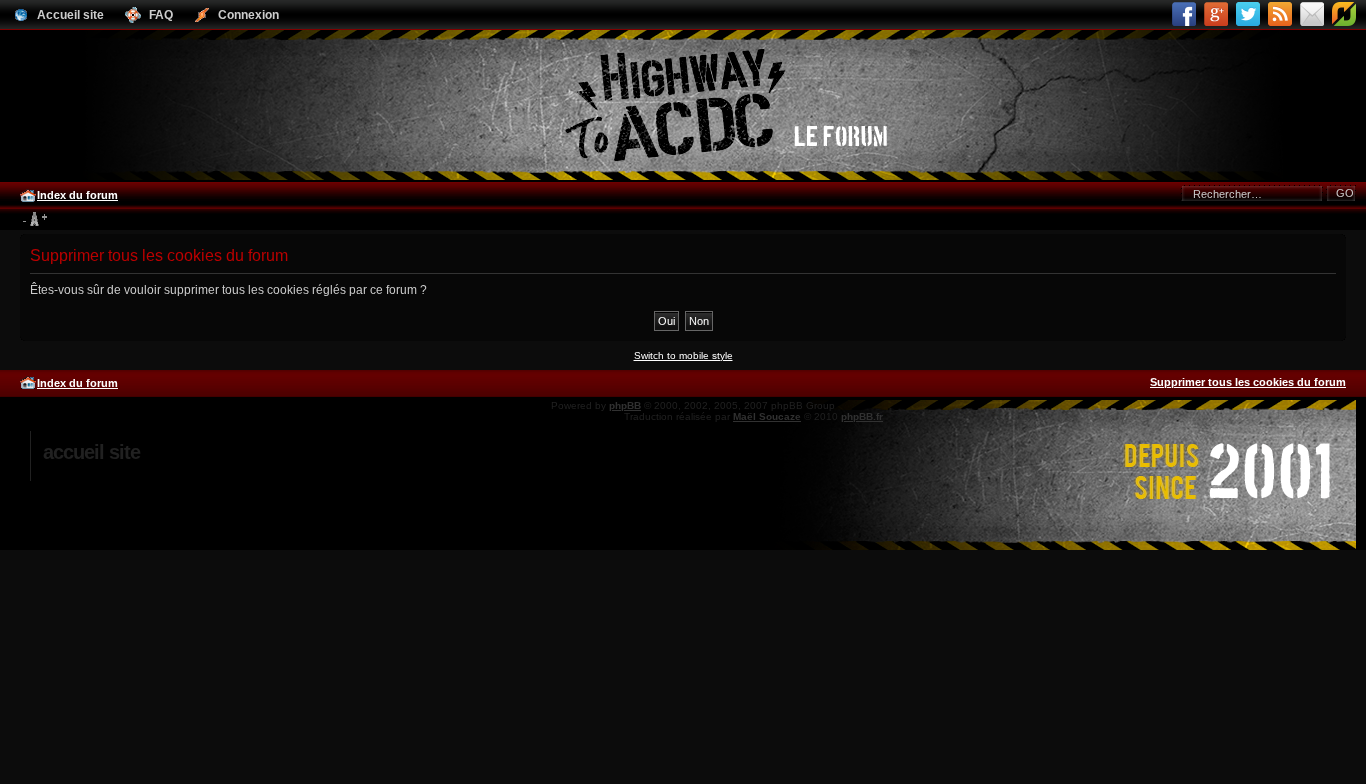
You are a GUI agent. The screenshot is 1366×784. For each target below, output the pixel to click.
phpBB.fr (862, 416)
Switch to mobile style (683, 355)
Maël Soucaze (767, 416)
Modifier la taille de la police (34, 220)
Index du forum (77, 195)
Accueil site (91, 452)
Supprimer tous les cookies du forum (1248, 382)
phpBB (625, 405)
